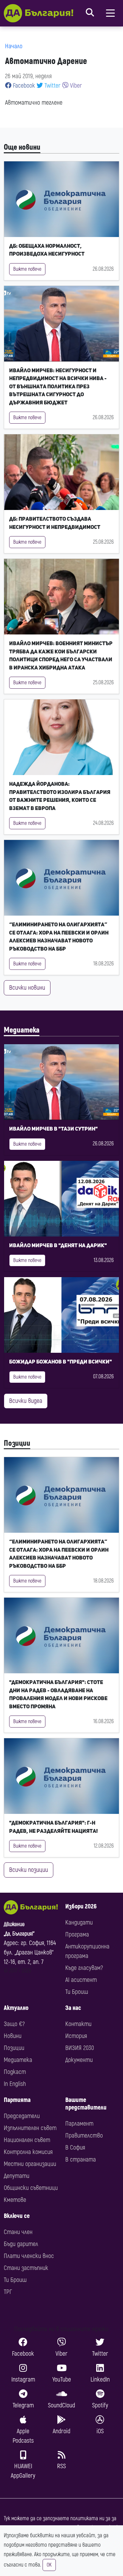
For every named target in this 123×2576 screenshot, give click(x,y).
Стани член (18, 2232)
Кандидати (79, 1922)
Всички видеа (26, 1401)
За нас (73, 2008)
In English (15, 2084)
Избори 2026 (81, 1906)
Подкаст (15, 2072)
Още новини (22, 147)
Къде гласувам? (84, 1968)
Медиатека (22, 1030)
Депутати (17, 2176)
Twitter (52, 86)
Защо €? (14, 2024)
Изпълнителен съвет (30, 2128)
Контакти (78, 2024)
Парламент (79, 2124)
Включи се (17, 2216)
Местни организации (30, 2164)
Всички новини (27, 988)
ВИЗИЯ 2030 (80, 2048)
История (76, 2036)
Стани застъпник (26, 2268)
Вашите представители (86, 2104)
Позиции (17, 1443)
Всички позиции (29, 1870)
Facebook (23, 86)
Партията (17, 2100)
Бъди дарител (21, 2244)
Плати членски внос (29, 2256)
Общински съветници (31, 2188)
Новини (13, 2036)
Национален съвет (27, 2140)
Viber (75, 86)
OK (49, 2565)
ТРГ (8, 2292)
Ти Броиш (77, 1992)
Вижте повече (27, 269)
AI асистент (81, 1980)
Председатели (22, 2116)
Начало (14, 46)
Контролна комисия (28, 2152)
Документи (79, 2060)
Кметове (15, 2200)
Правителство (84, 2136)
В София (75, 2148)
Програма (77, 1934)
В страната (81, 2159)
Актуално (16, 2008)
